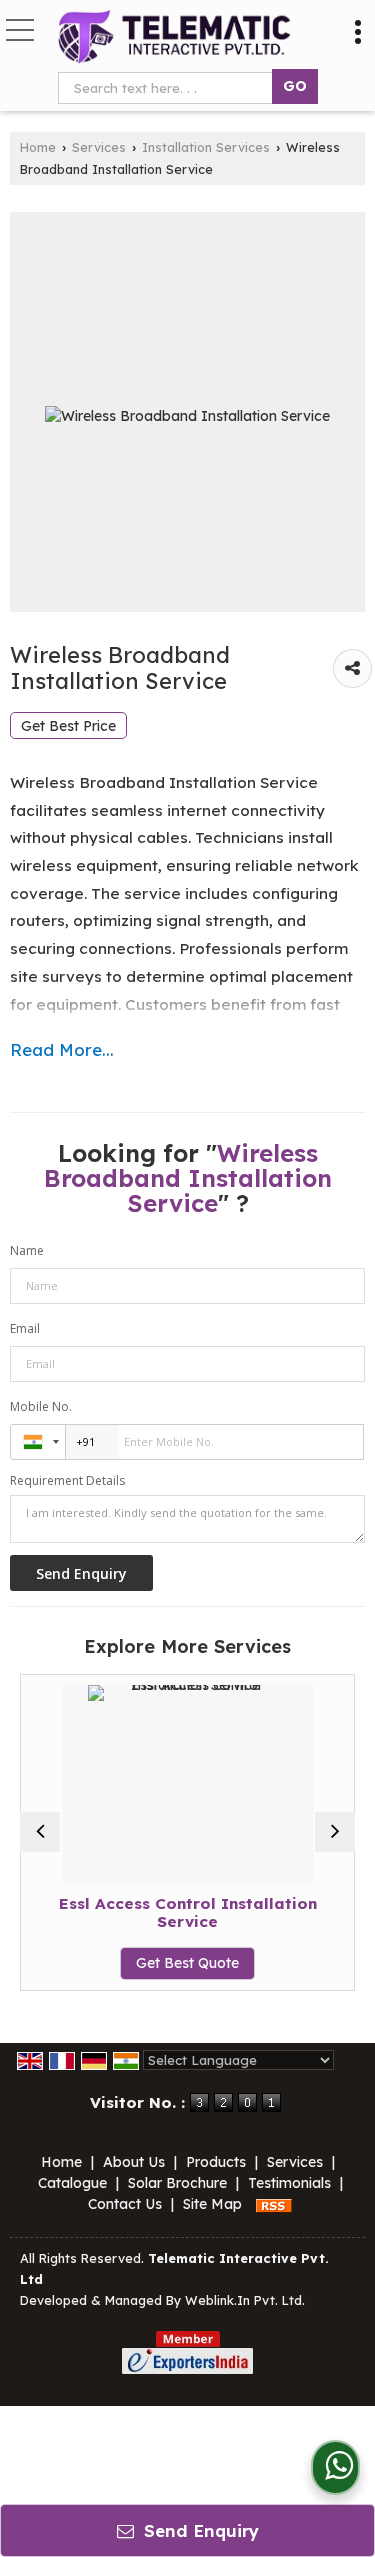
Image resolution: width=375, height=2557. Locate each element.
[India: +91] (38, 1442)
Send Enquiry (199, 2530)
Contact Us (125, 2204)
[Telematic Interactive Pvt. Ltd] (175, 38)
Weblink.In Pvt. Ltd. (245, 2300)
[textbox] (169, 88)
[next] (335, 1832)
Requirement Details (67, 1481)
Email (25, 1328)
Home (38, 147)
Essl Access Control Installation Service (188, 1912)
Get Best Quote (187, 1963)
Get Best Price (68, 725)
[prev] (40, 1832)
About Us (134, 2162)
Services (99, 147)
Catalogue (72, 2183)
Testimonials (289, 2183)
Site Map (212, 2204)
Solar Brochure (177, 2183)
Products (216, 2162)
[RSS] (274, 2204)
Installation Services (206, 147)
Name (27, 1250)
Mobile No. (41, 1406)
